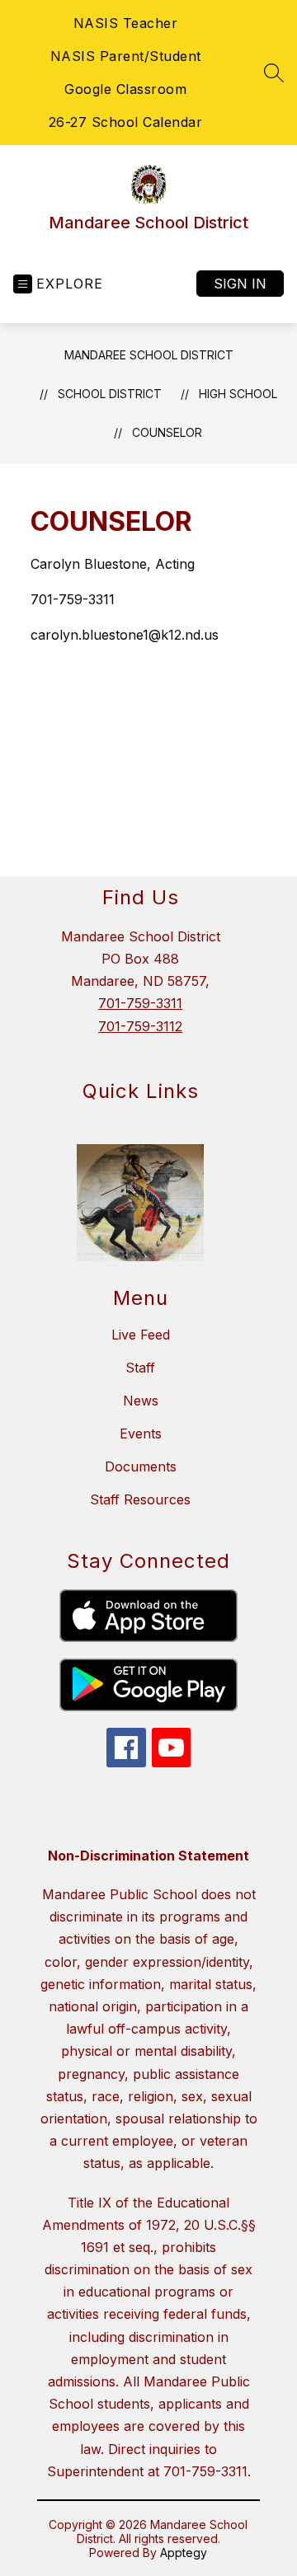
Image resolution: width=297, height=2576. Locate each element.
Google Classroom (125, 89)
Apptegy (184, 2553)
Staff (140, 1368)
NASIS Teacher (126, 23)
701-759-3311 (140, 1003)
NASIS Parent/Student (126, 56)
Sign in (240, 284)
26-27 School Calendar (126, 122)
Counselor (167, 432)
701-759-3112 (140, 1026)
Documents (141, 1466)
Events (141, 1433)
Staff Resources (140, 1499)
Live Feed (141, 1335)
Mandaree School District (149, 355)
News (141, 1401)
